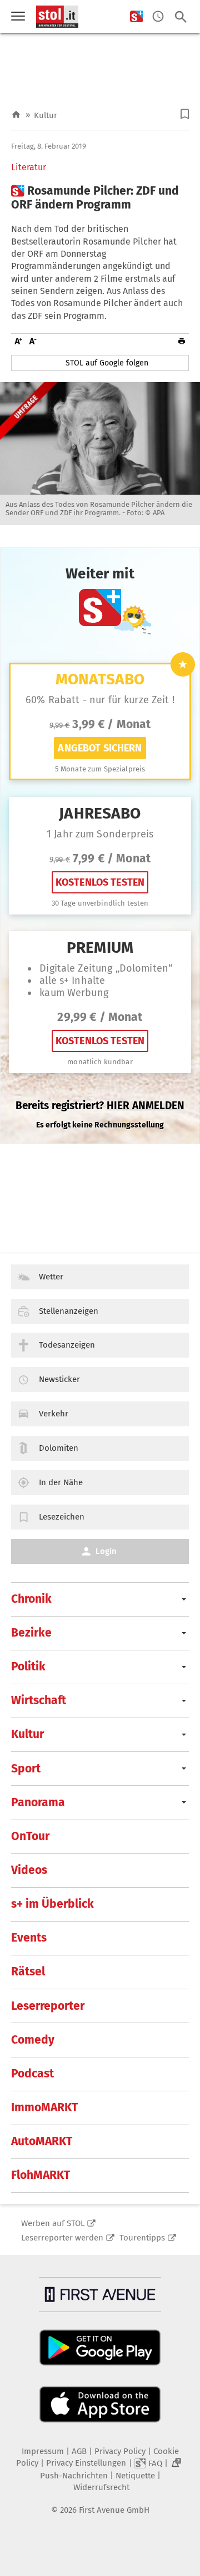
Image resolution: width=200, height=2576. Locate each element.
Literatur (29, 167)
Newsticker (59, 1379)
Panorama (38, 1802)
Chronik (31, 1599)
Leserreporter (48, 2006)
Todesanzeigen (67, 1345)
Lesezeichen (62, 1517)
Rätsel (28, 1972)
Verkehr (54, 1414)
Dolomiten (59, 1448)
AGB (79, 2451)
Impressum (43, 2451)
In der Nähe (61, 1482)
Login (106, 1551)
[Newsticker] (158, 17)
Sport (26, 1769)
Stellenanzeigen (69, 1311)
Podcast (32, 2074)
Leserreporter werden (62, 2238)
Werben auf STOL (53, 2223)
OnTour (30, 1836)
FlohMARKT (41, 2175)
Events (29, 1938)
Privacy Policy (120, 2451)
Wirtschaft (39, 1700)
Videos (29, 1870)
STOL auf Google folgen (107, 363)
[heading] (100, 198)
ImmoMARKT (44, 2107)
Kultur (46, 115)
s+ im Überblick (52, 1904)
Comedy (33, 2040)
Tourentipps (142, 2238)
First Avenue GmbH (114, 2510)
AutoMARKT (42, 2141)
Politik (28, 1666)
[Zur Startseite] (16, 115)
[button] (185, 114)
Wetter (51, 1277)
